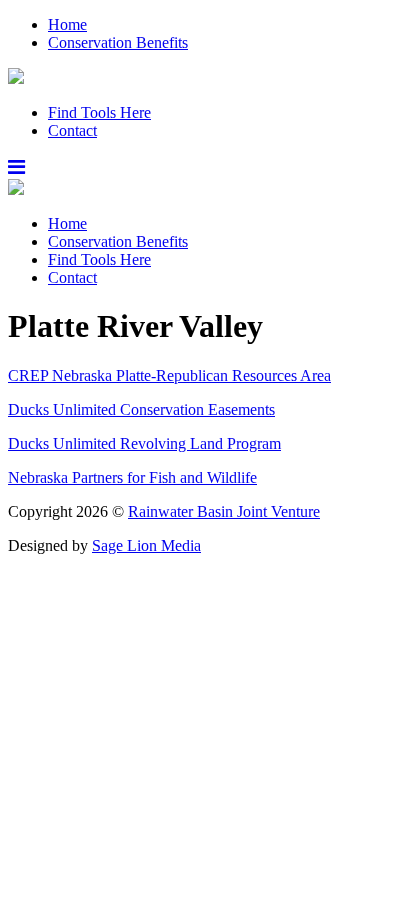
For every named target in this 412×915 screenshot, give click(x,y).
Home (67, 24)
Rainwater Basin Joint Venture (224, 511)
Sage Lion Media (146, 545)
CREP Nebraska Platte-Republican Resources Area (169, 375)
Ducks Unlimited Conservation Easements (141, 409)
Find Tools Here (99, 112)
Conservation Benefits (118, 42)
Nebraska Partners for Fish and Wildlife (132, 477)
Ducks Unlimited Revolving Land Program (144, 443)
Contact (72, 130)
